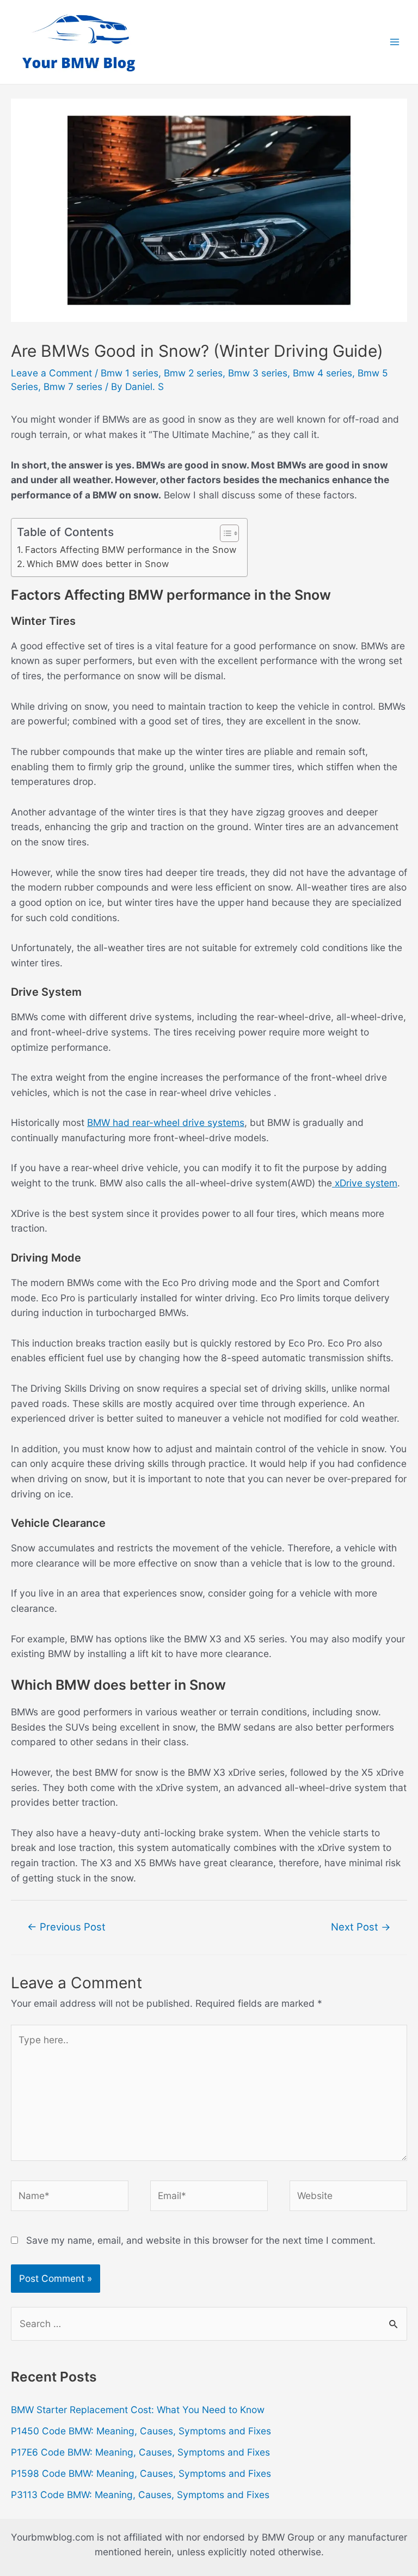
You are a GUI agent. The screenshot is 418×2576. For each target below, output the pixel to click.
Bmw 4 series (322, 373)
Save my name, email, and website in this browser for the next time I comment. (201, 2240)
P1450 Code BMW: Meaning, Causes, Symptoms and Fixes (141, 2431)
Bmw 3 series (258, 373)
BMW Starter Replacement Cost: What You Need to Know (138, 2410)
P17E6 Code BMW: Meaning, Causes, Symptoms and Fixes (140, 2452)
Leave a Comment (51, 373)
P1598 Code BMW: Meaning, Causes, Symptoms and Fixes (141, 2473)
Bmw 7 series (73, 386)
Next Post (361, 1927)
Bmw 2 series (193, 373)
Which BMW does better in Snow (98, 564)
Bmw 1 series (130, 373)
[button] (224, 533)
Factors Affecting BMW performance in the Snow (131, 550)
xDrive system (365, 1183)
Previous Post (66, 1927)
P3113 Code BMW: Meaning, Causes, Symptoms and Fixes (140, 2495)
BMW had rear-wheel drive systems (166, 1122)
